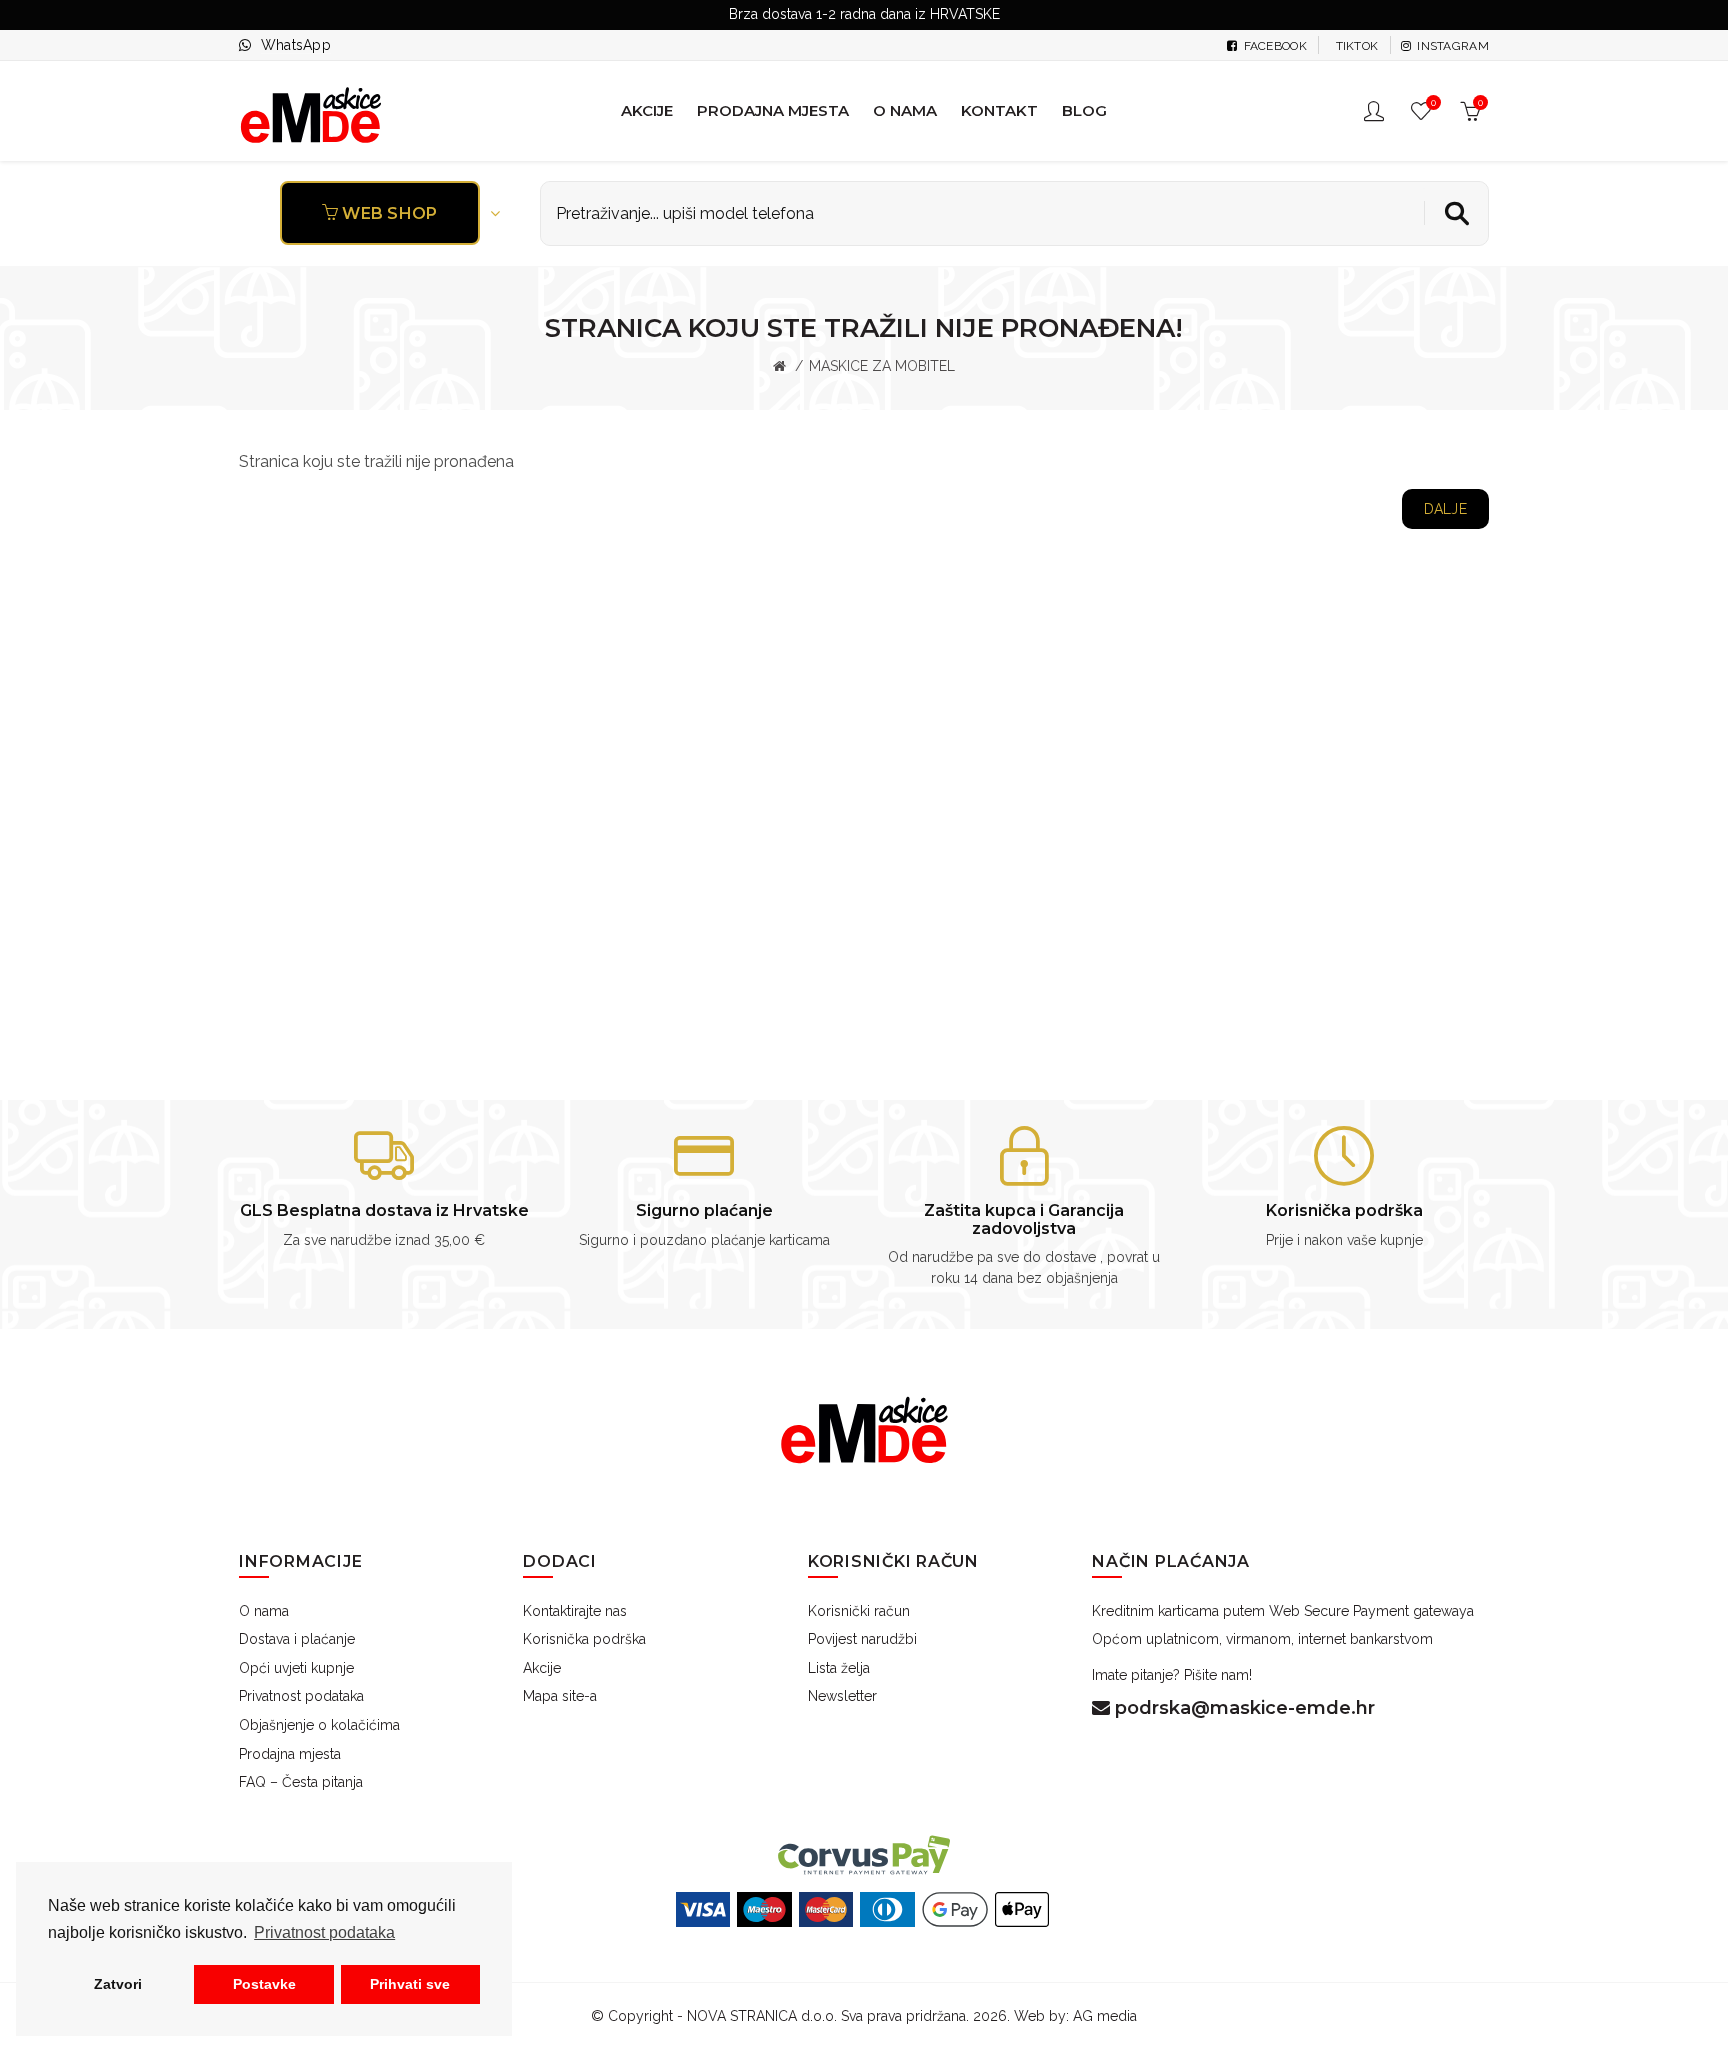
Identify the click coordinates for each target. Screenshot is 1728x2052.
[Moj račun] (1376, 111)
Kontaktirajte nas (575, 1611)
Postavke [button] (264, 1984)
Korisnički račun (859, 1611)
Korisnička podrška (584, 1639)
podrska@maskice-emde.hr (1242, 1708)
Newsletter (842, 1696)
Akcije (542, 1668)
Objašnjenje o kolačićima (319, 1725)
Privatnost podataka (301, 1696)
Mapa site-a (560, 1696)
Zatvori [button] (118, 1984)
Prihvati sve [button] (410, 1984)
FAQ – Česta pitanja (301, 1782)
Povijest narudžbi (862, 1639)
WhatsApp (296, 45)
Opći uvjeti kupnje (296, 1668)
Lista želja (839, 1668)
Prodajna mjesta (290, 1754)
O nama (264, 1611)
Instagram (1451, 46)
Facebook (1273, 46)
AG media (1105, 2016)
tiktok (1355, 46)
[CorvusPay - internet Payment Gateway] (864, 1854)
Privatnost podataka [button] (324, 1932)
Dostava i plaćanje (297, 1639)
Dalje (1446, 509)
